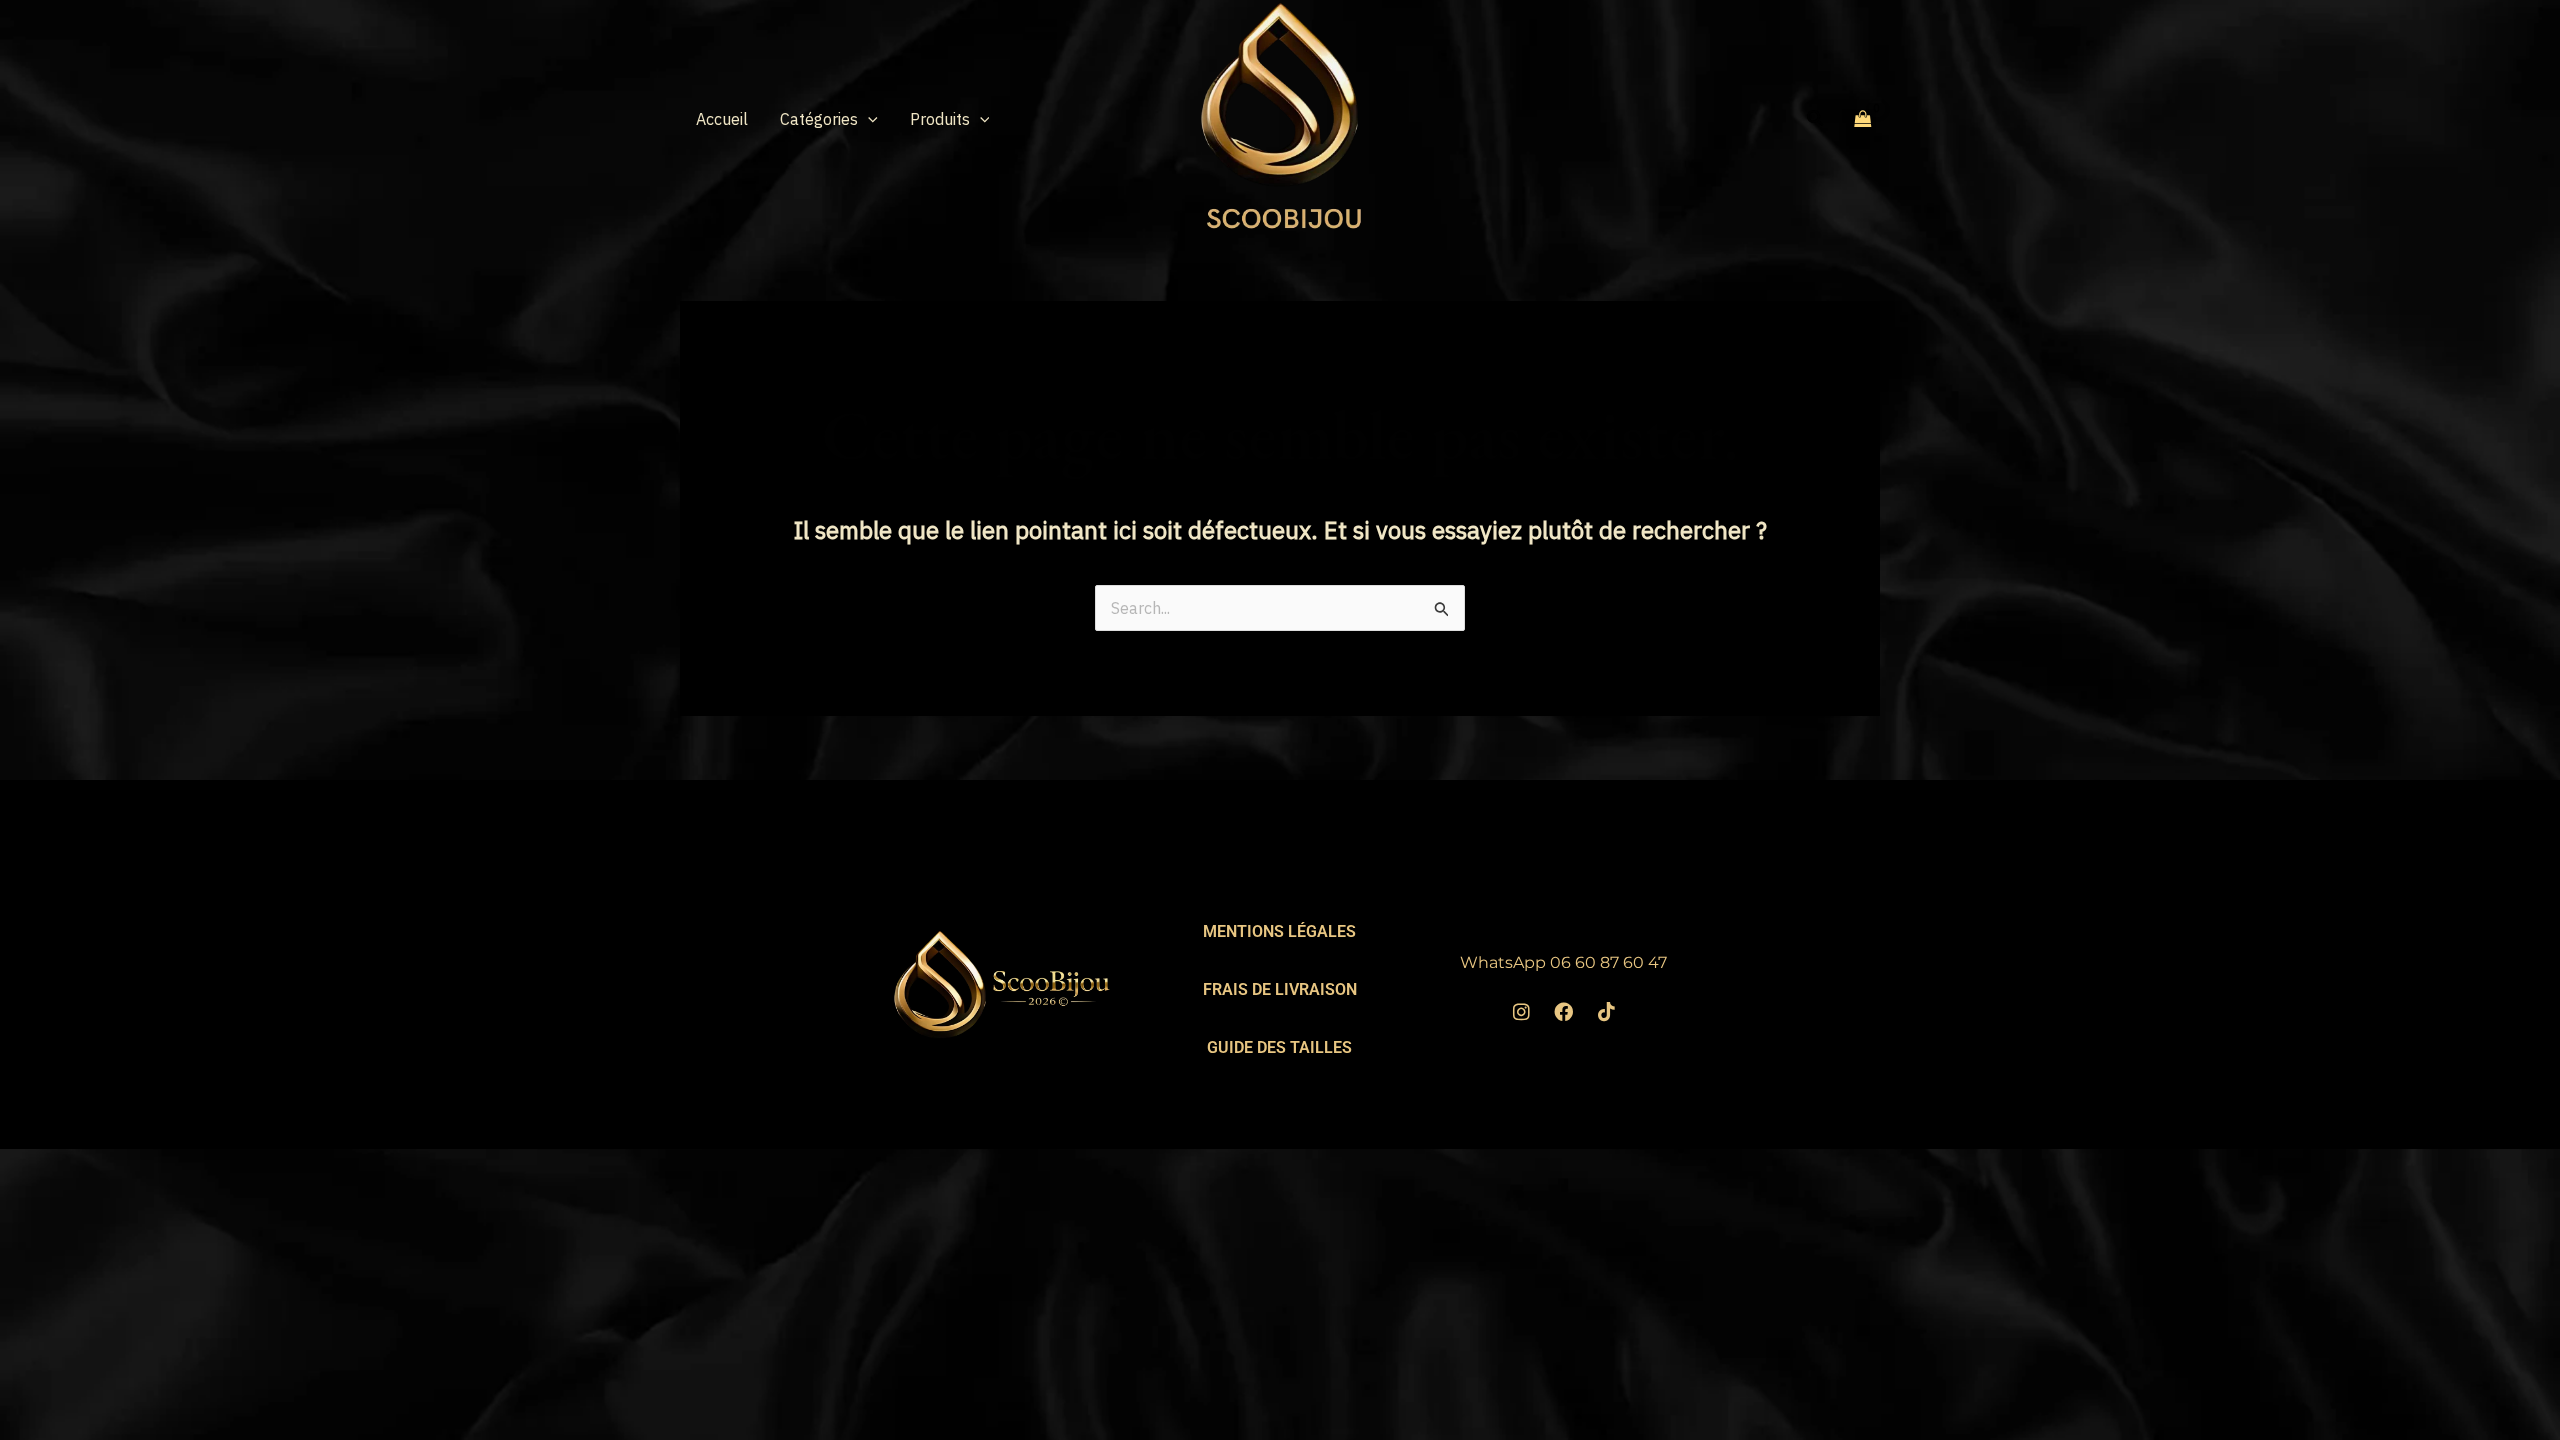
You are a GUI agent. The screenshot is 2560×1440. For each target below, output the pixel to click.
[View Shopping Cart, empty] (1863, 118)
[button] (868, 119)
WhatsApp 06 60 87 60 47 (1563, 962)
